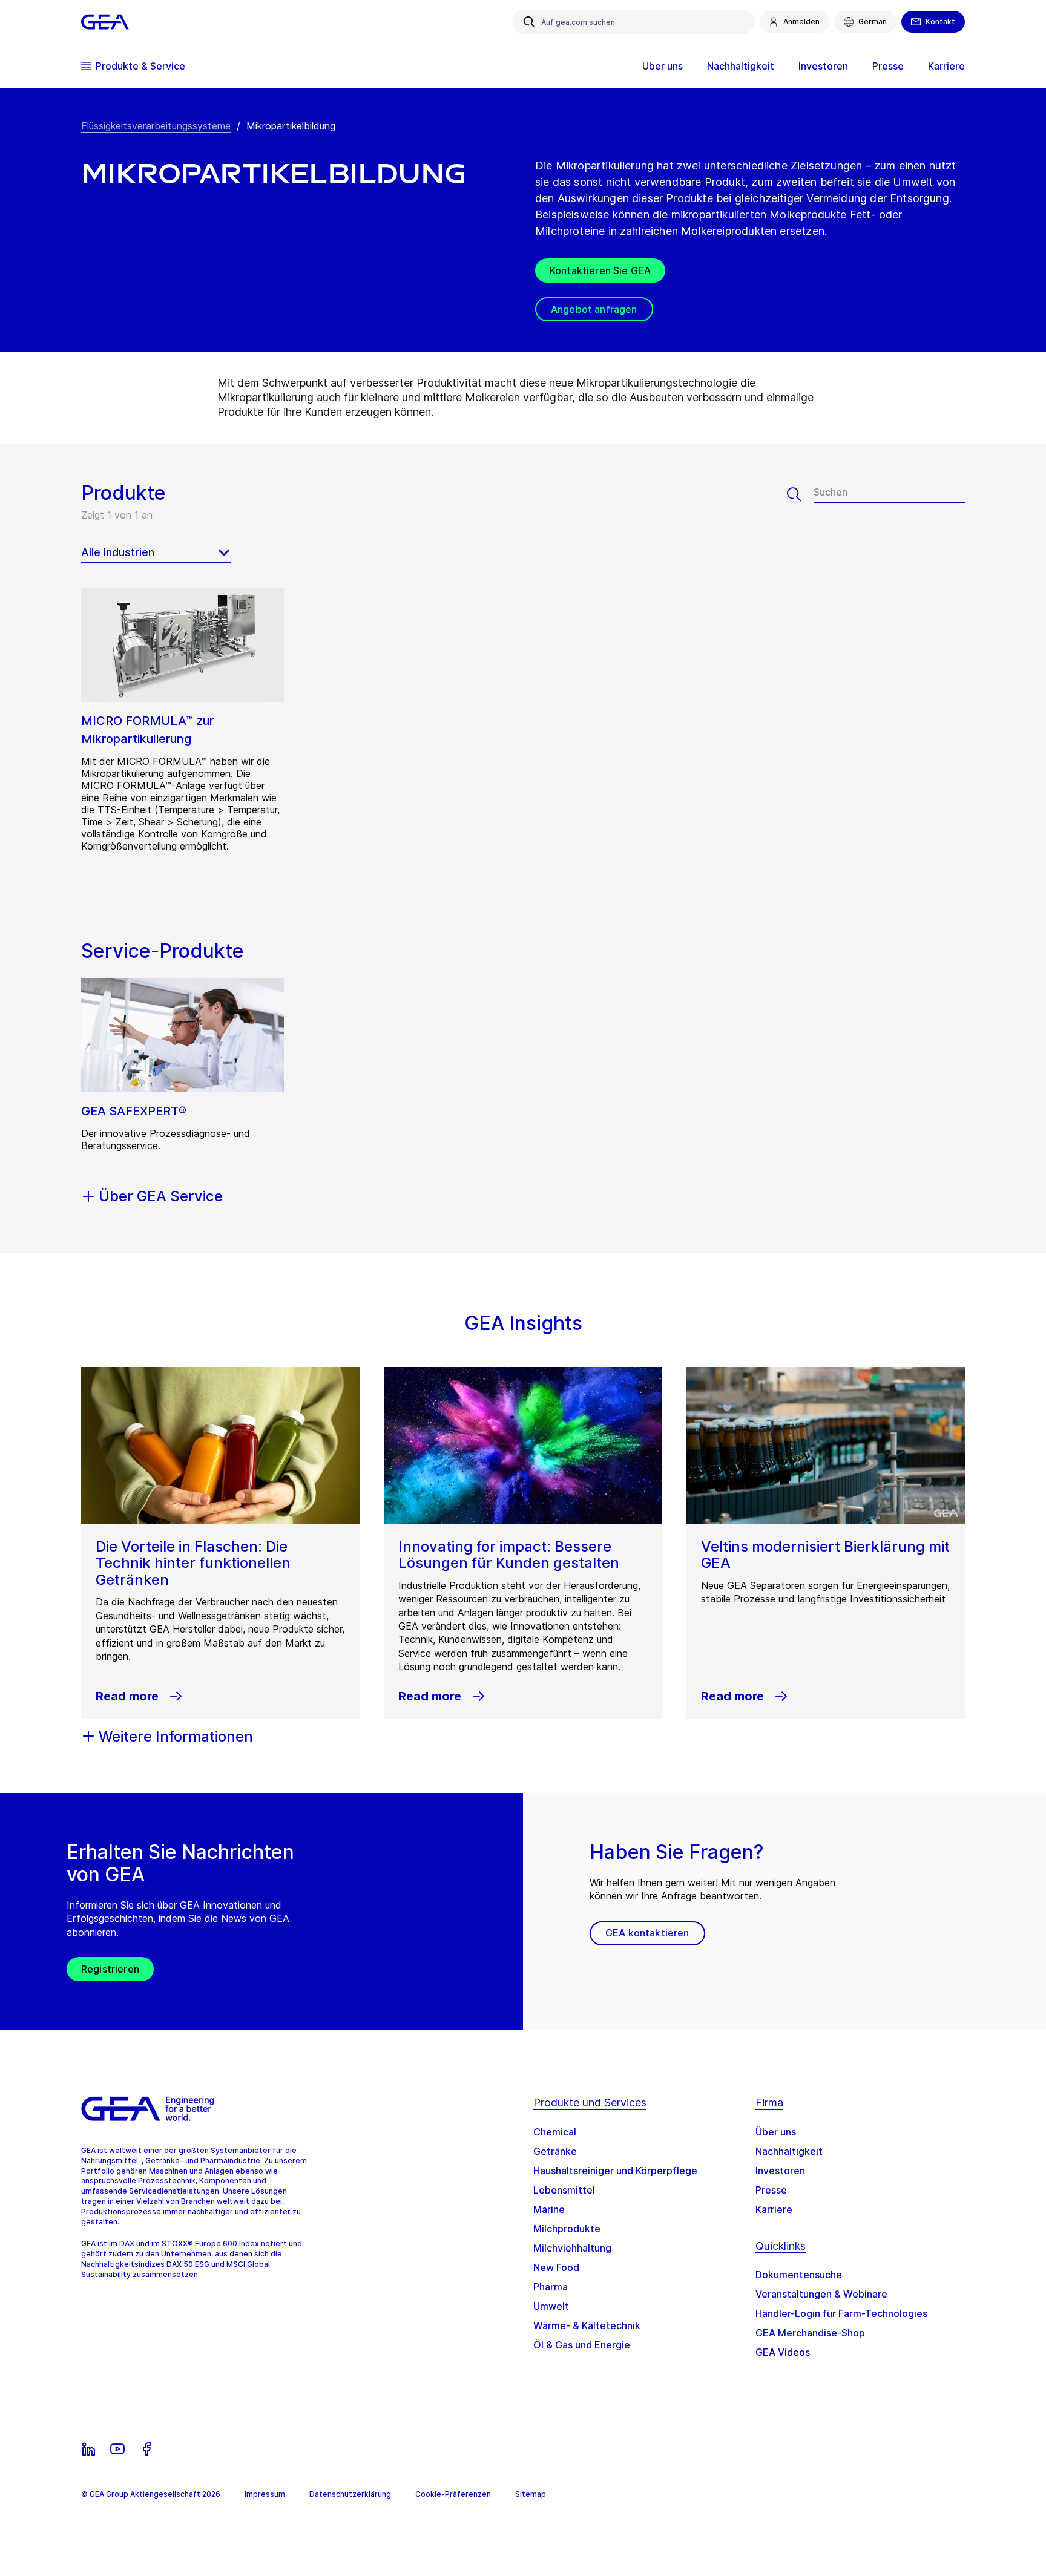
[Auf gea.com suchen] (529, 22)
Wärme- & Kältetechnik (587, 2325)
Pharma (551, 2287)
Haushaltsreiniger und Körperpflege (615, 2171)
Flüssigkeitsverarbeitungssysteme (156, 126)
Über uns (776, 2132)
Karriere (774, 2209)
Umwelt (551, 2306)
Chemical (555, 2132)
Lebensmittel (564, 2190)
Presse (771, 2190)
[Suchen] (800, 494)
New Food (556, 2267)
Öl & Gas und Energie (582, 2345)
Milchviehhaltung (572, 2248)
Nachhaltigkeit (789, 2151)
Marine (549, 2209)
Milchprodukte (567, 2229)
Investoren (780, 2171)
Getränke (555, 2151)
